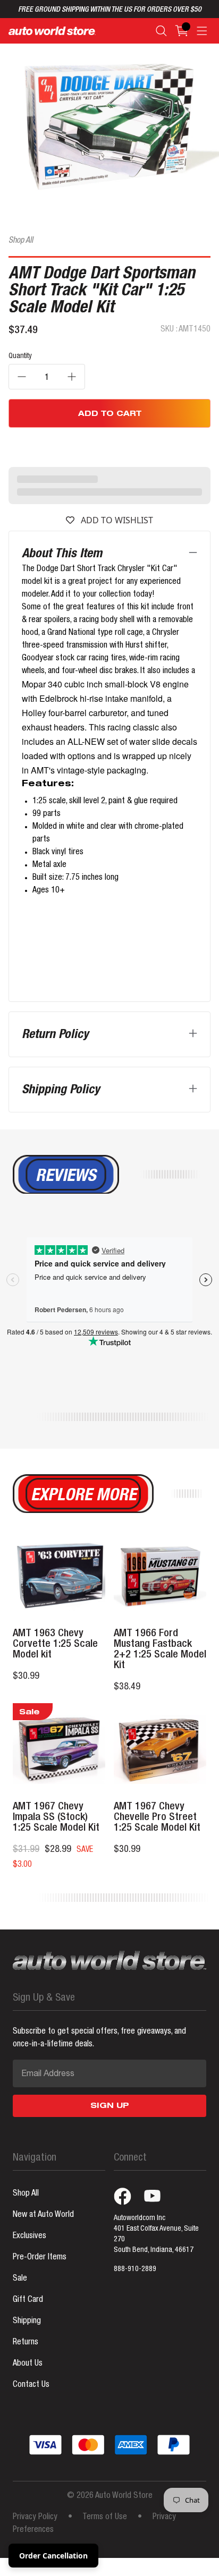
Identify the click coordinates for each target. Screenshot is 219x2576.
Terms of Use (105, 2518)
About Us (28, 2364)
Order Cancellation (53, 2556)
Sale (20, 2279)
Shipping (27, 2322)
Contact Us (31, 2385)
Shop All (21, 241)
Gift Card (28, 2300)
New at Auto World (43, 2215)
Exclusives (30, 2237)
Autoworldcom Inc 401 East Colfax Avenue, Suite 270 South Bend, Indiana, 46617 (156, 2234)
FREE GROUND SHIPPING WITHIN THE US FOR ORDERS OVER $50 (110, 10)
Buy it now (110, 446)
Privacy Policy (35, 2518)
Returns (26, 2343)
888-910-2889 (135, 2269)
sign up (110, 2106)
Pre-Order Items (40, 2258)
